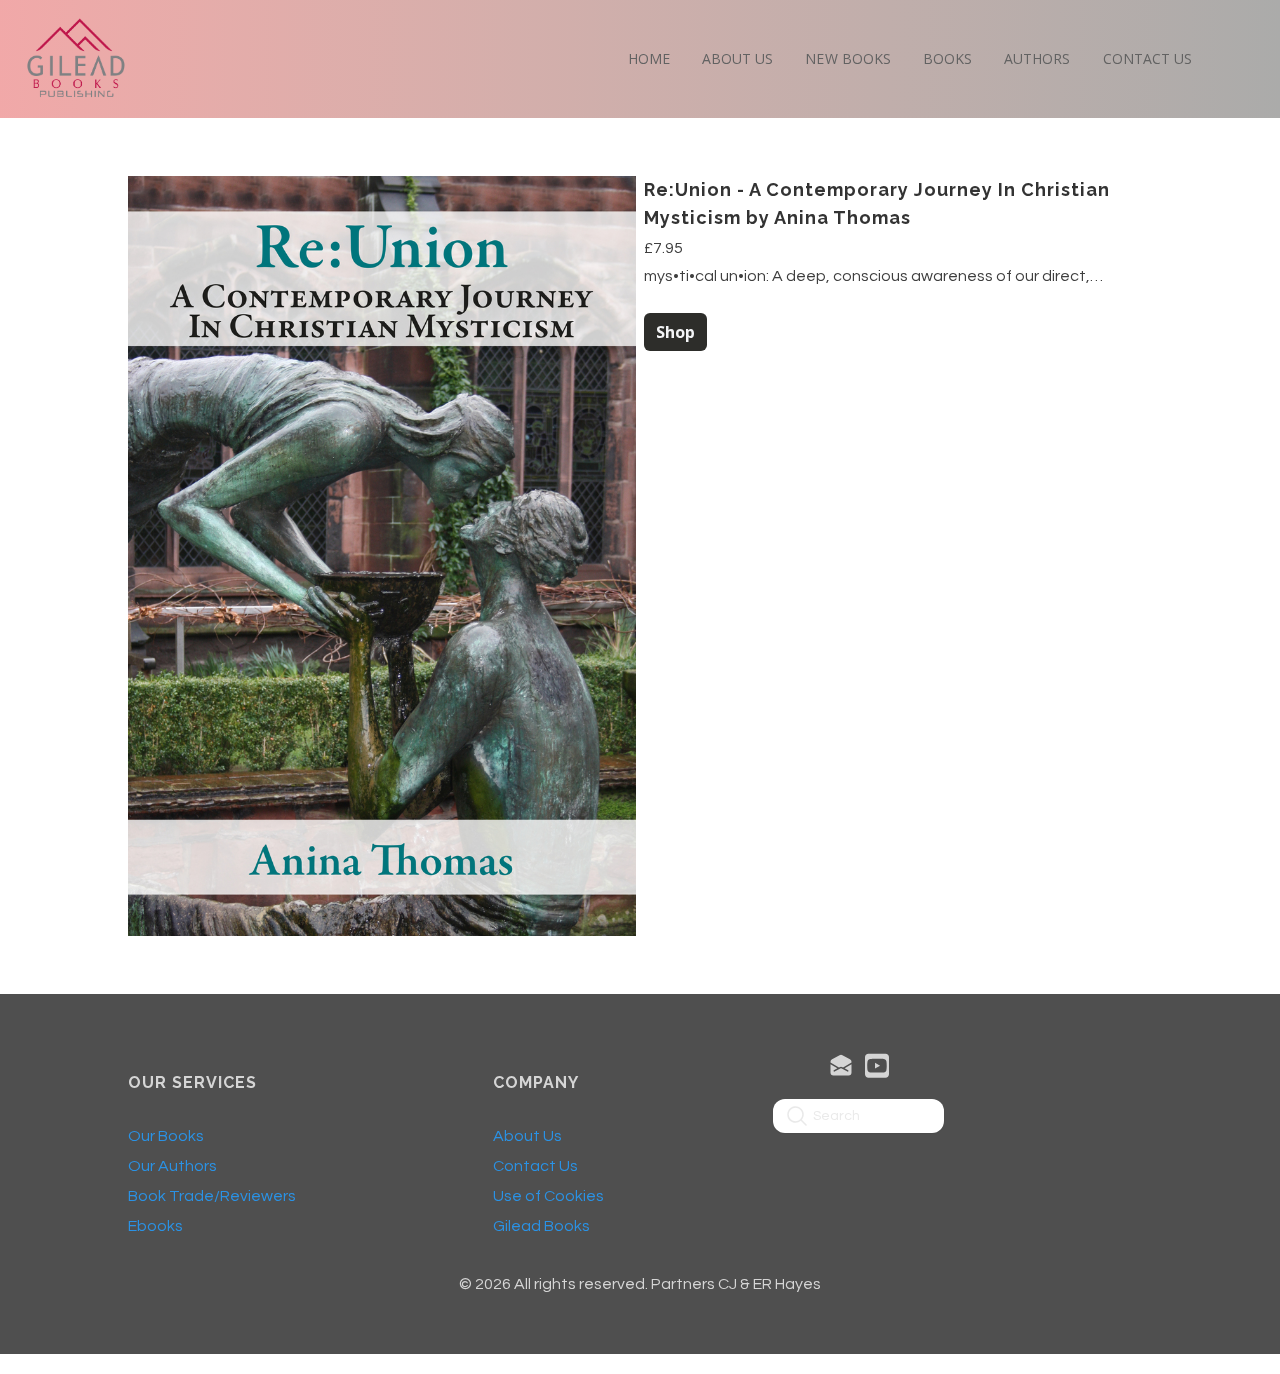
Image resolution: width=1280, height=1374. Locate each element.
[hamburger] (152, 36)
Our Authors (172, 1166)
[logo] (76, 58)
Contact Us (535, 1166)
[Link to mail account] (841, 1065)
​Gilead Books (541, 1226)
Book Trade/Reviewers (212, 1196)
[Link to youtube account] (877, 1065)
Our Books (166, 1136)
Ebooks (155, 1226)
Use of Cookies (548, 1196)
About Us (527, 1136)
